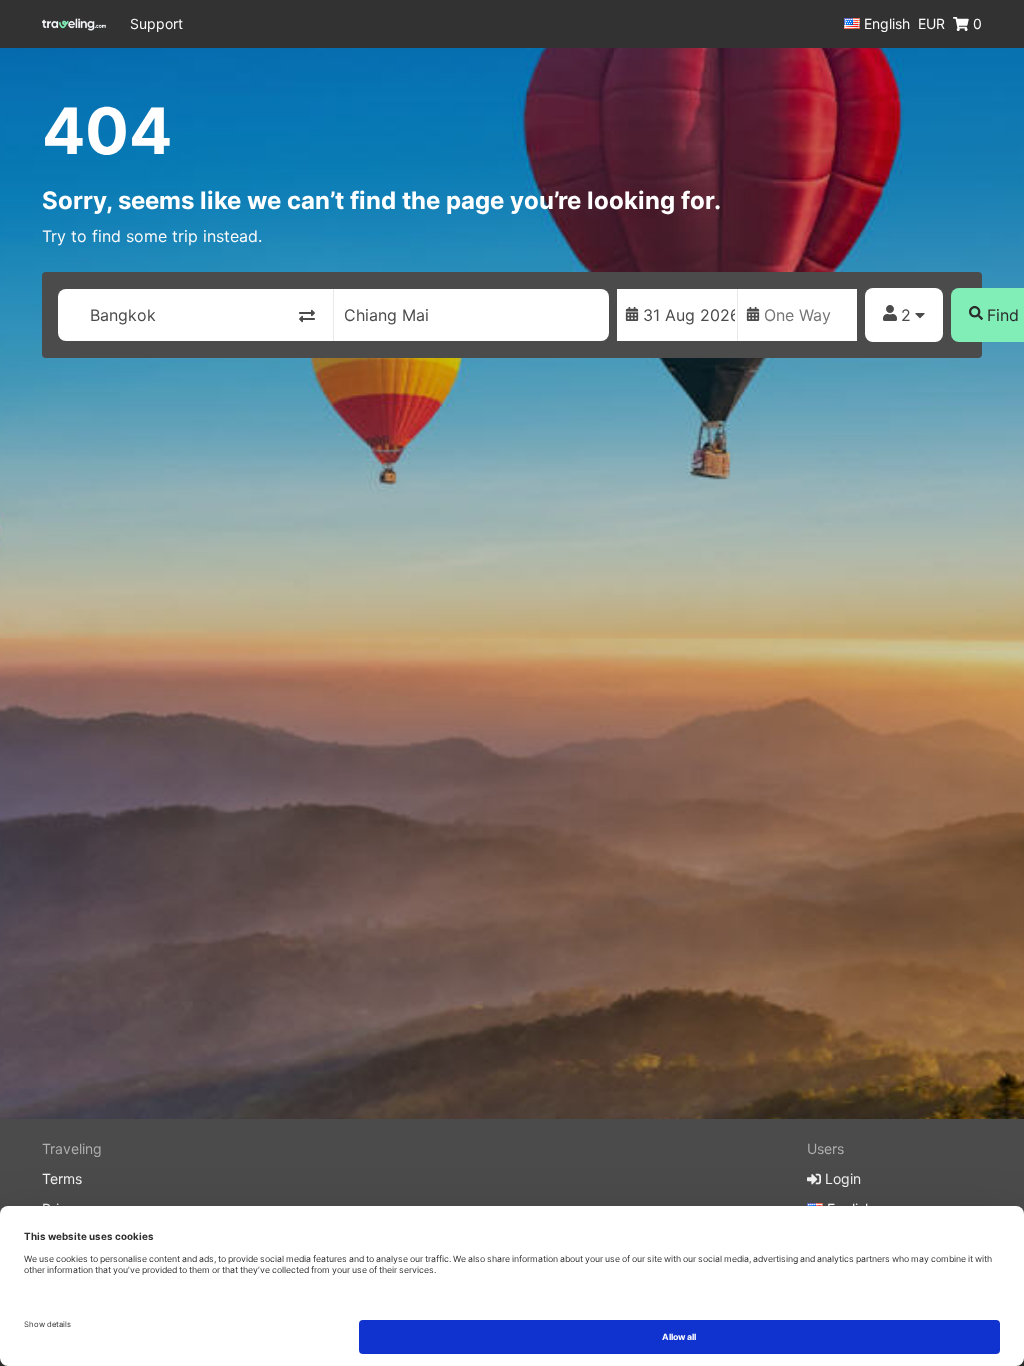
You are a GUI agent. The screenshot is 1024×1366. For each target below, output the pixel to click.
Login (841, 1178)
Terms (62, 1178)
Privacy (66, 1208)
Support (156, 23)
